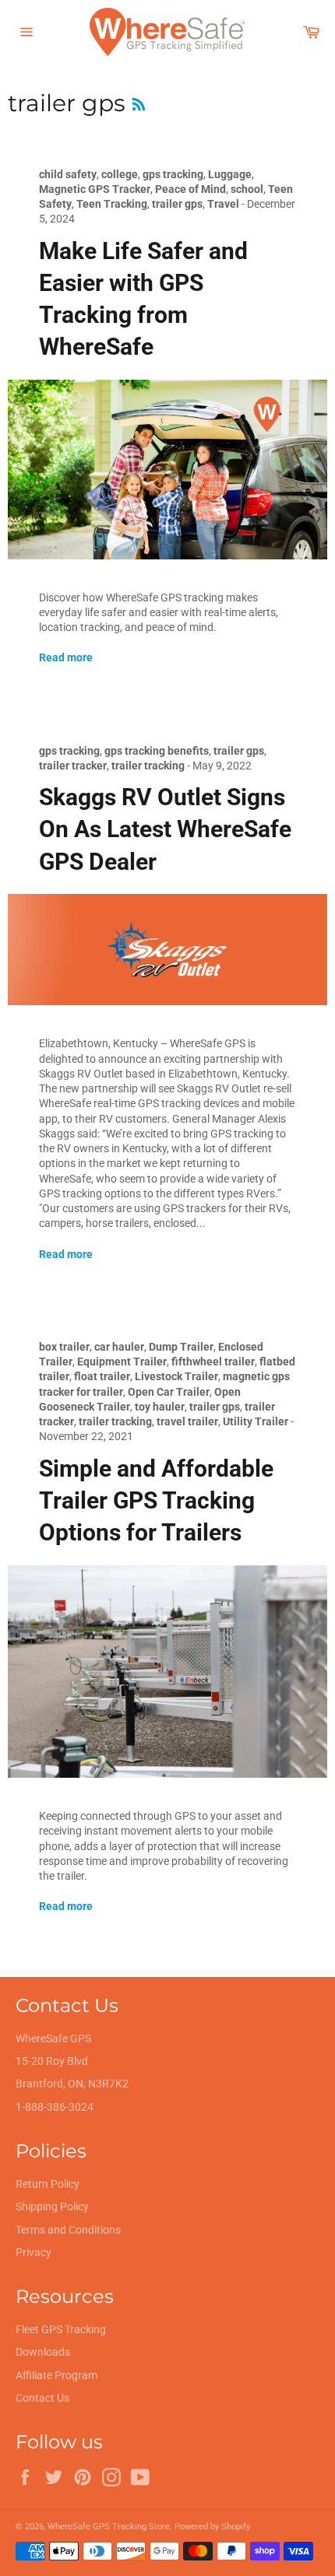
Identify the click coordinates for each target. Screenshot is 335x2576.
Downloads (43, 2352)
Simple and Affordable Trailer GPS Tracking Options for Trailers (156, 1501)
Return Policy (48, 2184)
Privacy (33, 2252)
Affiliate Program (56, 2375)
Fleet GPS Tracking (61, 2329)
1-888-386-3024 (55, 2107)
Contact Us (42, 2398)
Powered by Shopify (212, 2527)
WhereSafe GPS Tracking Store (109, 2527)
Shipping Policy (52, 2206)
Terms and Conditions (68, 2230)
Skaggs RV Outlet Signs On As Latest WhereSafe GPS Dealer (165, 829)
